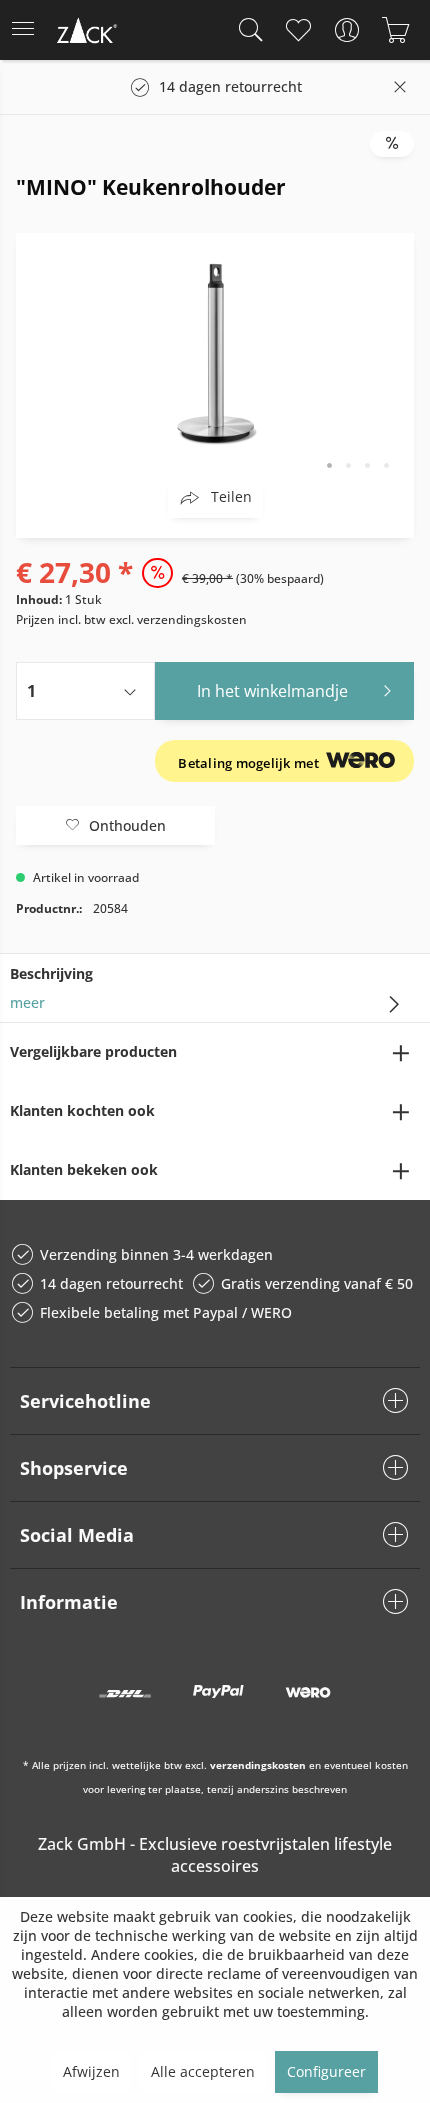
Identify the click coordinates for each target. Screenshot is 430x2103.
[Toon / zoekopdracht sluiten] (246, 30)
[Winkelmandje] (395, 30)
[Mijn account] (346, 30)
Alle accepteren (203, 2071)
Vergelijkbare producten (93, 1051)
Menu (29, 30)
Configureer (326, 2071)
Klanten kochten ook (82, 1110)
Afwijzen (91, 2071)
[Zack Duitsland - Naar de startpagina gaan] (85, 33)
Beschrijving (51, 973)
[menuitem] (29, 30)
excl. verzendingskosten (178, 619)
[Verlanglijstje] (297, 30)
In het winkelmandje (272, 691)
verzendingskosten (258, 1765)
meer (27, 1002)
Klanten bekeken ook (84, 1169)
